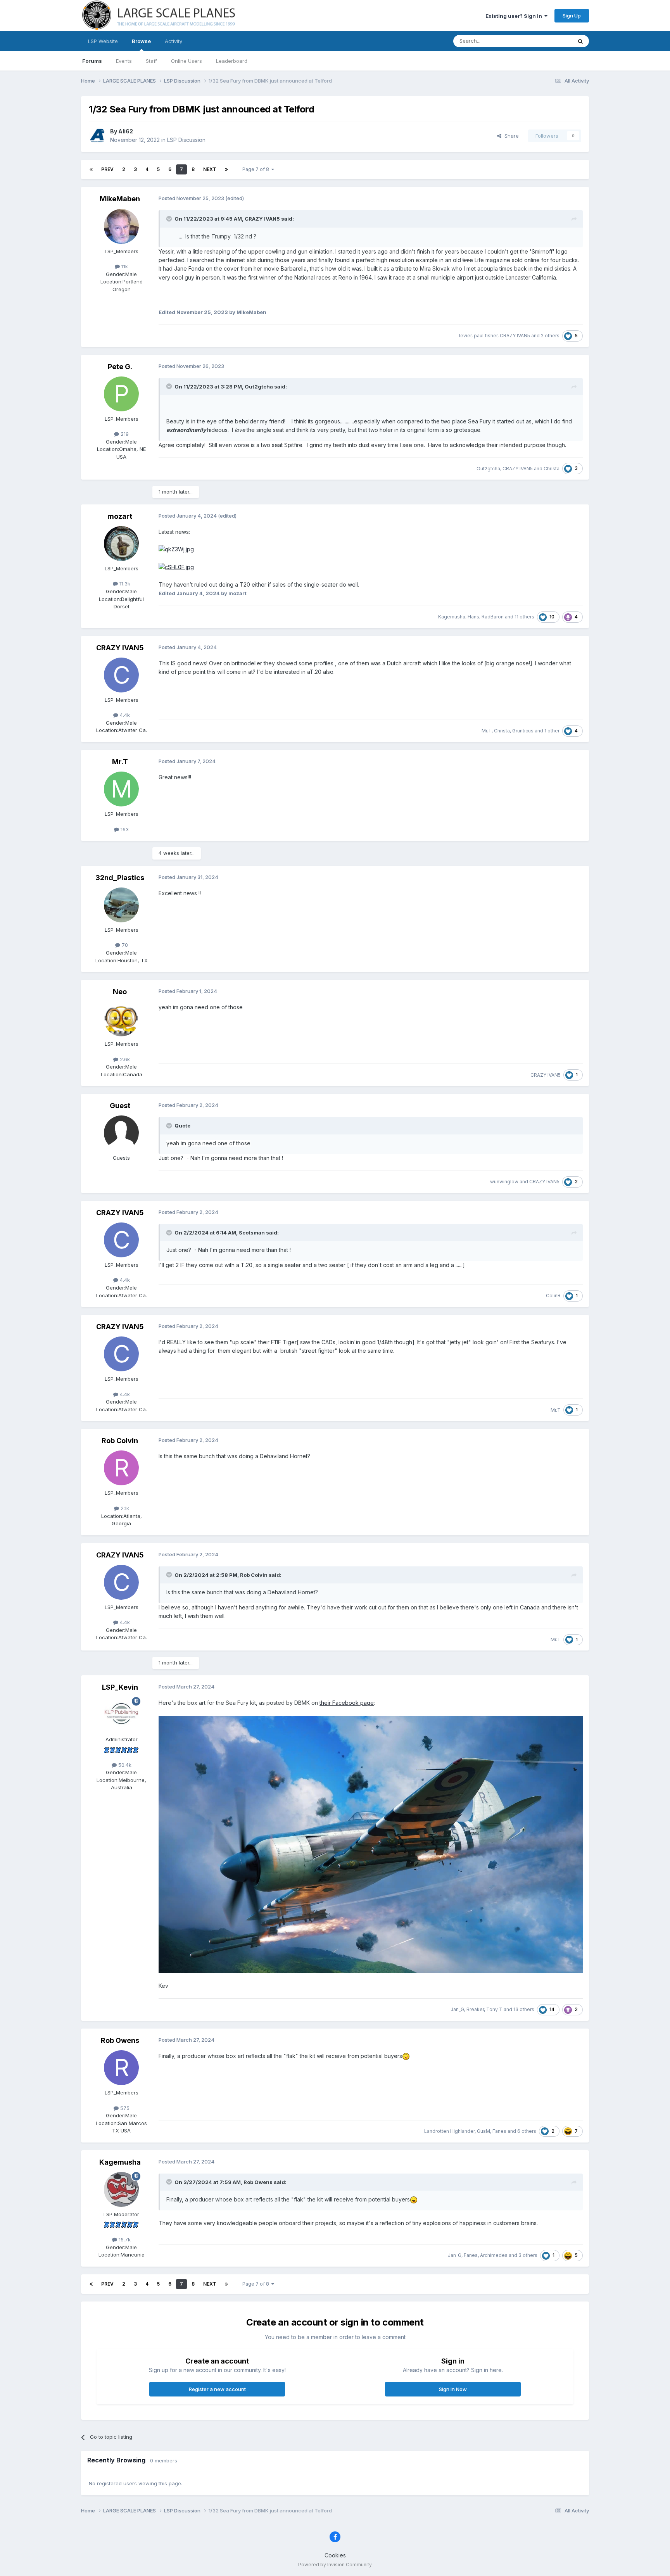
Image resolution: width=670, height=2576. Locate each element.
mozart (120, 516)
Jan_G (457, 2009)
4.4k (124, 715)
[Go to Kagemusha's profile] (121, 2189)
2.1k (124, 1508)
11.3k (124, 584)
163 (124, 829)
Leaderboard (232, 61)
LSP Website (103, 41)
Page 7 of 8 (257, 169)
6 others (527, 2131)
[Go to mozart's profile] (121, 544)
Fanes (499, 2131)
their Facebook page (347, 1703)
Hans (473, 617)
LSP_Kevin (120, 1687)
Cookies (335, 2555)
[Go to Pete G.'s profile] (121, 394)
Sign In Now (453, 2389)
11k (124, 266)
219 (124, 434)
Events (124, 61)
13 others (524, 2009)
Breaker (475, 2009)
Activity (174, 41)
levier (465, 336)
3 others (528, 2255)
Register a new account (217, 2389)
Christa (552, 469)
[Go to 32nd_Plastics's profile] (121, 905)
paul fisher (486, 336)
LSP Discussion (186, 140)
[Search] (580, 41)
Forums (92, 61)
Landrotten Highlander (449, 2131)
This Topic (549, 41)
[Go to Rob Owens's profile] (121, 2068)
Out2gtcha (259, 387)
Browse (141, 41)
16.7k (124, 2239)
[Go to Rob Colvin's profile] (121, 1468)
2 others (550, 336)
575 (124, 2108)
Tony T (494, 2009)
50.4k (124, 1765)
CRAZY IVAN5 (262, 219)
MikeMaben (120, 199)
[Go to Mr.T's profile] (121, 789)
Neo (120, 992)
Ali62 (126, 131)
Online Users (186, 61)
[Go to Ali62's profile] (97, 136)
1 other (552, 731)
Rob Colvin (120, 1441)
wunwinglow (504, 1182)
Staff (151, 61)
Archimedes (494, 2255)
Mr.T (487, 731)
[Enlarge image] (176, 549)
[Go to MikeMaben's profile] (121, 226)
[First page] (91, 169)
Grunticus (523, 731)
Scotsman (252, 1233)
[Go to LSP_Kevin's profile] (121, 1714)
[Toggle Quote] (170, 219)
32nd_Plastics (120, 878)
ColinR (553, 1296)
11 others (524, 617)
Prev (107, 169)
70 (124, 945)
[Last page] (226, 169)
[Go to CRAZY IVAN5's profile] (121, 675)
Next (210, 169)
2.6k (124, 1059)
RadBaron (493, 617)
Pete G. (120, 367)
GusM (484, 2131)
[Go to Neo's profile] (121, 1019)
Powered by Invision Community (335, 2565)
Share (510, 136)
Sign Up (572, 16)
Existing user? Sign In (515, 16)
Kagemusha (452, 617)
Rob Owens (120, 2040)
